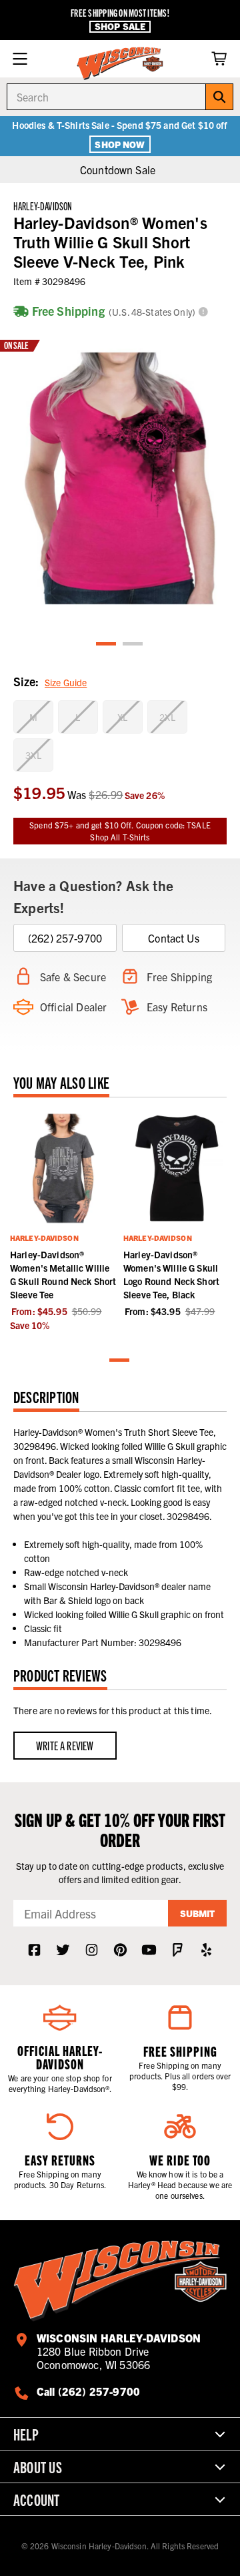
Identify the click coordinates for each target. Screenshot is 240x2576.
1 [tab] (107, 645)
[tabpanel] (120, 478)
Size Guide (66, 682)
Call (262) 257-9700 (88, 2391)
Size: (50, 681)
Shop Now (120, 144)
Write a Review (65, 1745)
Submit (197, 1913)
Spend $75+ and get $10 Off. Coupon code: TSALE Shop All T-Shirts (120, 831)
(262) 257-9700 (65, 938)
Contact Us (174, 938)
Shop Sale (120, 26)
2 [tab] (133, 645)
